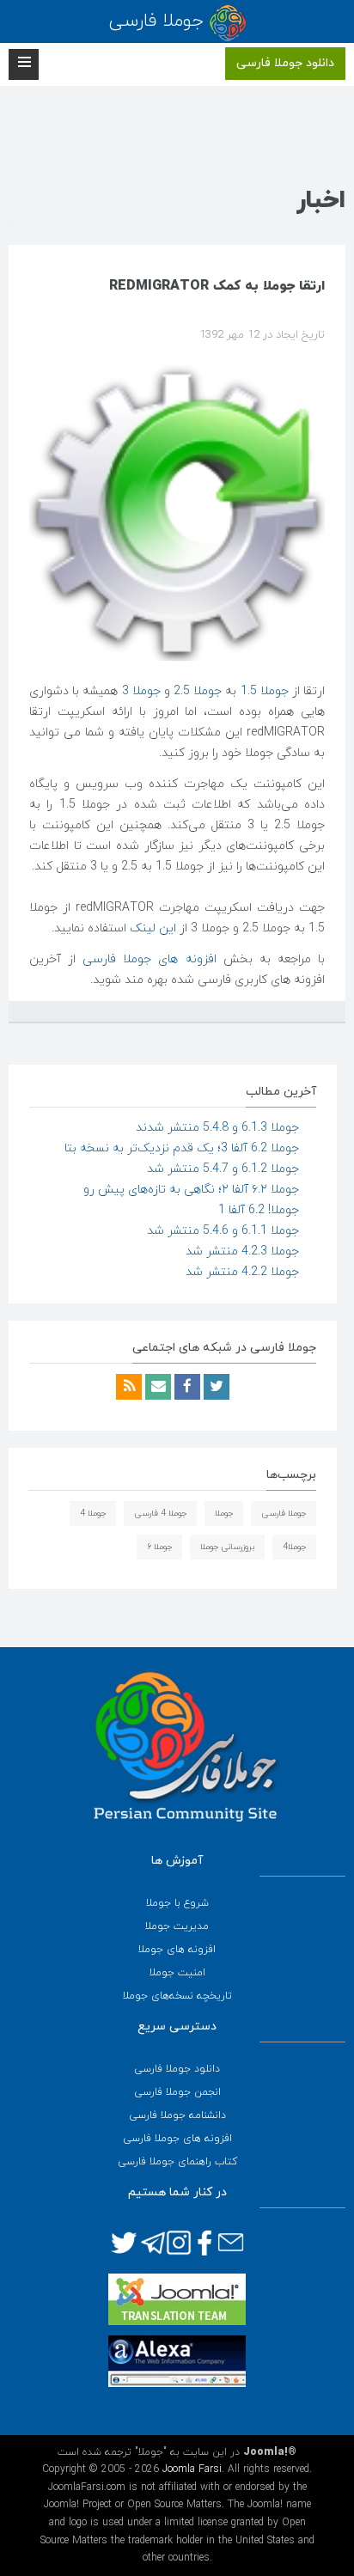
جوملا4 (294, 1547)
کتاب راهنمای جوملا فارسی (177, 2162)
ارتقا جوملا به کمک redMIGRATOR (217, 286)
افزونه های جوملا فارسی (149, 959)
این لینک (155, 928)
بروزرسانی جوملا (227, 1547)
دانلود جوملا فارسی (285, 63)
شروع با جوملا (177, 1903)
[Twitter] (215, 1388)
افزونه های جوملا (177, 1950)
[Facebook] (186, 1388)
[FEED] (129, 1388)
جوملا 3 (141, 691)
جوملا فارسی (284, 1514)
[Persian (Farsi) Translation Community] (177, 2298)
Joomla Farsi (192, 2469)
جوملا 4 (93, 1514)
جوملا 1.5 (265, 691)
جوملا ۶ (159, 1547)
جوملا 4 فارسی (160, 1514)
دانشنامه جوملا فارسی (177, 2115)
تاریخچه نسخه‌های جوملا (177, 1996)
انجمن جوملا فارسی (177, 2092)
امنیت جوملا (177, 1973)
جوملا (224, 1514)
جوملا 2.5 (198, 691)
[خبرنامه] (156, 1388)
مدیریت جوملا (177, 1926)
